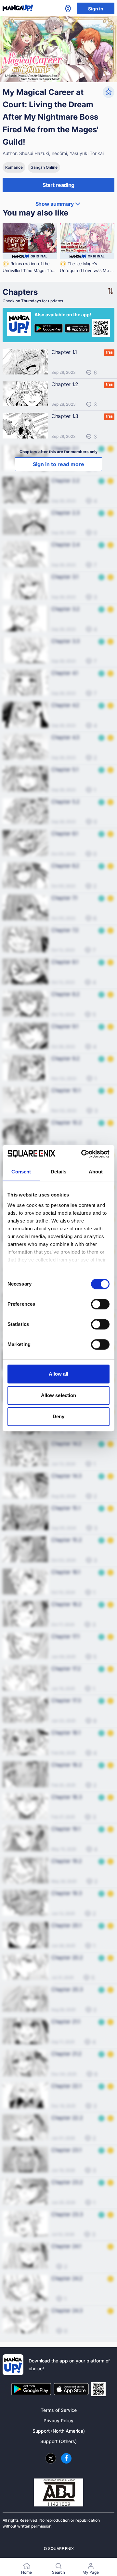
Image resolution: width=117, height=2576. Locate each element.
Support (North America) (59, 2431)
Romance (14, 167)
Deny (58, 1416)
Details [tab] (59, 1172)
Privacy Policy (58, 2420)
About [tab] (96, 1172)
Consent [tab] (21, 1172)
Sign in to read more (58, 464)
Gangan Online (44, 167)
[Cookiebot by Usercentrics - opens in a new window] (83, 1154)
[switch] (100, 1304)
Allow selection (59, 1395)
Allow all (59, 1374)
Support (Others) (58, 2441)
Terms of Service (59, 2410)
